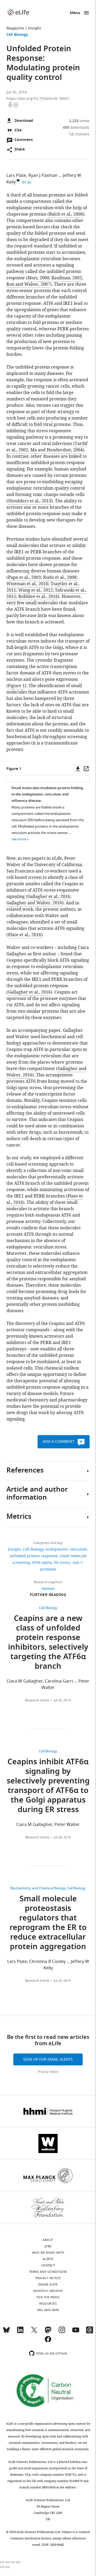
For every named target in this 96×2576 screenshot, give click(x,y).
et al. (28, 182)
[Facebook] (48, 2342)
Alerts (48, 2259)
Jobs (48, 2246)
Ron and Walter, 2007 (28, 284)
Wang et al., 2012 (36, 590)
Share (20, 150)
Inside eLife (48, 2284)
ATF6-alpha (42, 1563)
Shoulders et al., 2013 (30, 501)
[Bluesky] (6, 2332)
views (79, 121)
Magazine (15, 28)
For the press (48, 2297)
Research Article (37, 1700)
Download (24, 121)
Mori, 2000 (38, 278)
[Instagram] (62, 2332)
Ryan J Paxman (43, 176)
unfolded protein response (34, 1556)
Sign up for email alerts (48, 2059)
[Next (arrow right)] (7, 2567)
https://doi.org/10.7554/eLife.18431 (38, 99)
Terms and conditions (48, 2272)
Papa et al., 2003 (24, 577)
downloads (76, 128)
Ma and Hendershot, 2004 (57, 450)
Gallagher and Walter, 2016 (34, 903)
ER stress (62, 1563)
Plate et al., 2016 (25, 935)
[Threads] (90, 2332)
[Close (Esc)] (2, 2562)
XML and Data (48, 2310)
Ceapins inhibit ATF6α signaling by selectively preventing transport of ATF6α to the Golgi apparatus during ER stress (48, 1786)
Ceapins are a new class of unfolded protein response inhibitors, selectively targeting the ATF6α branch (48, 1643)
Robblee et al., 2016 (38, 597)
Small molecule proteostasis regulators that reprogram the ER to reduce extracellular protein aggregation (48, 1923)
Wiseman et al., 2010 (27, 584)
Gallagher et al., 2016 (49, 897)
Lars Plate (16, 176)
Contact (48, 2265)
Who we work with (48, 2253)
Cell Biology (17, 35)
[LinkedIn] (20, 2332)
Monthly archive (48, 2291)
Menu (75, 13)
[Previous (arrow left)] (2, 2567)
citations (79, 134)
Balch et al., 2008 (66, 214)
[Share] (7, 2562)
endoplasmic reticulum (66, 1549)
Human (48, 1589)
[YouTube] (76, 2332)
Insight (35, 28)
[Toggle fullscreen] (13, 2562)
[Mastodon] (48, 2332)
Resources (48, 2304)
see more (19, 839)
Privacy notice (48, 2072)
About (48, 2240)
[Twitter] (34, 2332)
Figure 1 (16, 686)
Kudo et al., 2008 (60, 577)
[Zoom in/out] (18, 2562)
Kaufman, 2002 (67, 278)
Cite (18, 130)
